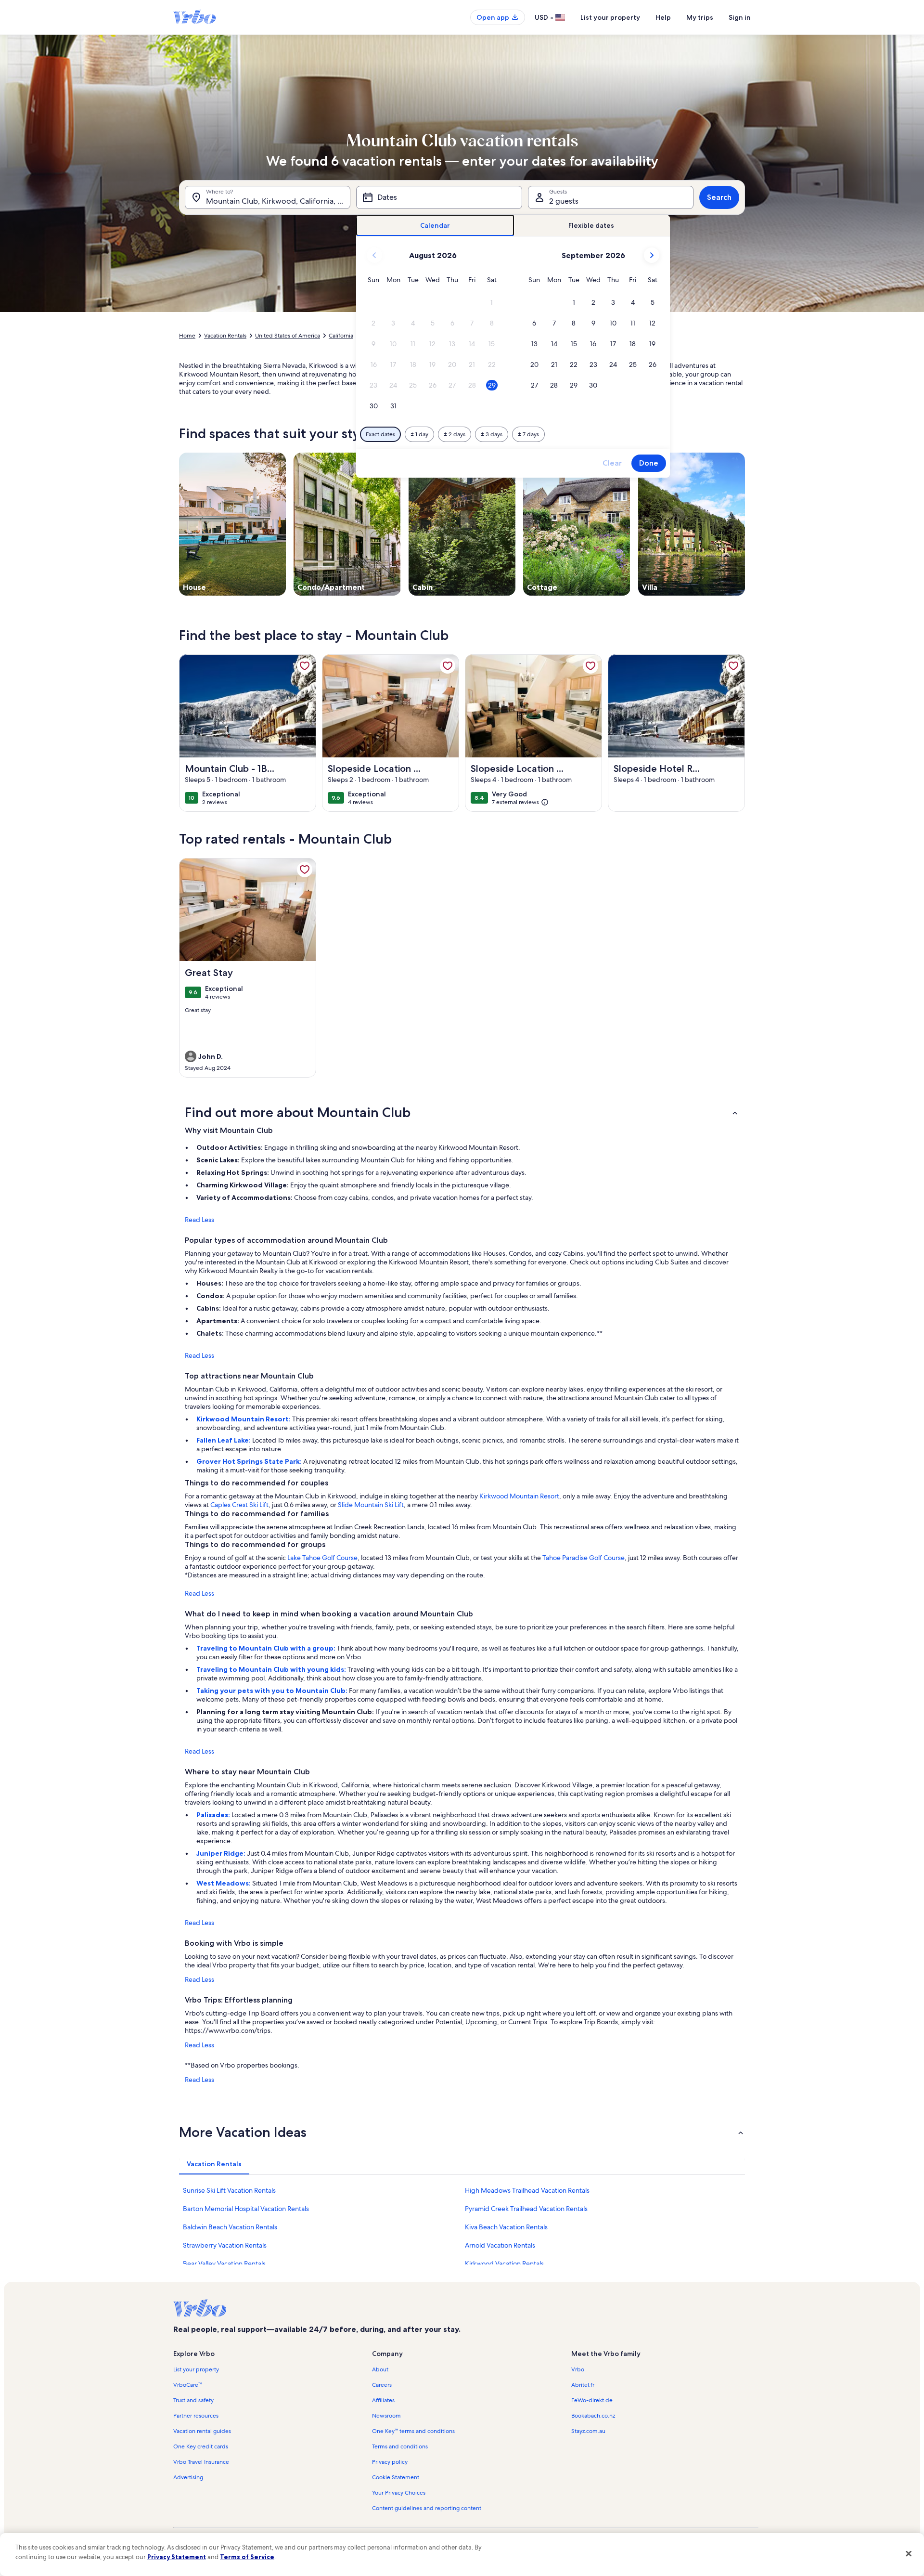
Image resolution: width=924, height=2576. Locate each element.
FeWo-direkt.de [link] (592, 2400)
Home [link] (187, 336)
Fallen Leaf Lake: (224, 1440)
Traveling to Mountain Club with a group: (267, 1648)
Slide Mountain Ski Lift (371, 1505)
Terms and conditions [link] (400, 2446)
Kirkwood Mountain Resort (519, 1496)
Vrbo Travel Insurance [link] (201, 2462)
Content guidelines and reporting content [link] (427, 2508)
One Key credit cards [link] (201, 2446)
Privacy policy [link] (390, 2462)
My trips (700, 17)
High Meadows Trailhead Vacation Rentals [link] (527, 2190)
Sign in (740, 17)
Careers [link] (382, 2385)
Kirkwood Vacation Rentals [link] (504, 2264)
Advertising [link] (188, 2477)
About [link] (380, 2369)
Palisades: (214, 1815)
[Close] (909, 2553)
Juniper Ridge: (222, 1853)
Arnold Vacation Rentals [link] (500, 2245)
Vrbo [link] (578, 2369)
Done (649, 463)
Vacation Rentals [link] (225, 336)
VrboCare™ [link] (187, 2385)
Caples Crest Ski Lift (239, 1505)
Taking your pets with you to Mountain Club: (273, 1691)
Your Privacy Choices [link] (399, 2493)
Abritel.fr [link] (583, 2385)
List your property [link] (196, 2369)
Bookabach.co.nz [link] (593, 2416)
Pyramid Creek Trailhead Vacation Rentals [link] (526, 2209)
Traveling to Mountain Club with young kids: (272, 1669)
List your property (610, 17)
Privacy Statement (177, 2557)
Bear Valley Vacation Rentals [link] (224, 2264)
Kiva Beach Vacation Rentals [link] (506, 2227)
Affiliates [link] (383, 2400)
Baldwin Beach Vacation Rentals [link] (230, 2227)
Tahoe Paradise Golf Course (584, 1558)
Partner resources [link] (196, 2416)
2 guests (564, 201)
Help (663, 17)
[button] (492, 303)
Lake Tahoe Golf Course (322, 1558)
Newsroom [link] (386, 2416)
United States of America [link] (288, 336)
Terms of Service (247, 2557)
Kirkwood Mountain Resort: (244, 1419)
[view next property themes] (745, 524)
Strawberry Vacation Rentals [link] (225, 2245)
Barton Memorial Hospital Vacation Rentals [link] (246, 2209)
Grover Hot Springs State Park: (250, 1461)
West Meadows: (224, 1883)
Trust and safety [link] (193, 2400)
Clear (612, 463)
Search (719, 197)
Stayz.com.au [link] (588, 2431)
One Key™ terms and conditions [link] (413, 2431)
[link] (305, 666)
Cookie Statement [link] (396, 2477)
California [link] (341, 336)
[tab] (435, 226)
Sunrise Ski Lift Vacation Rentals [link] (229, 2190)
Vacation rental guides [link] (202, 2431)
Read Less (199, 1220)
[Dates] (439, 197)
